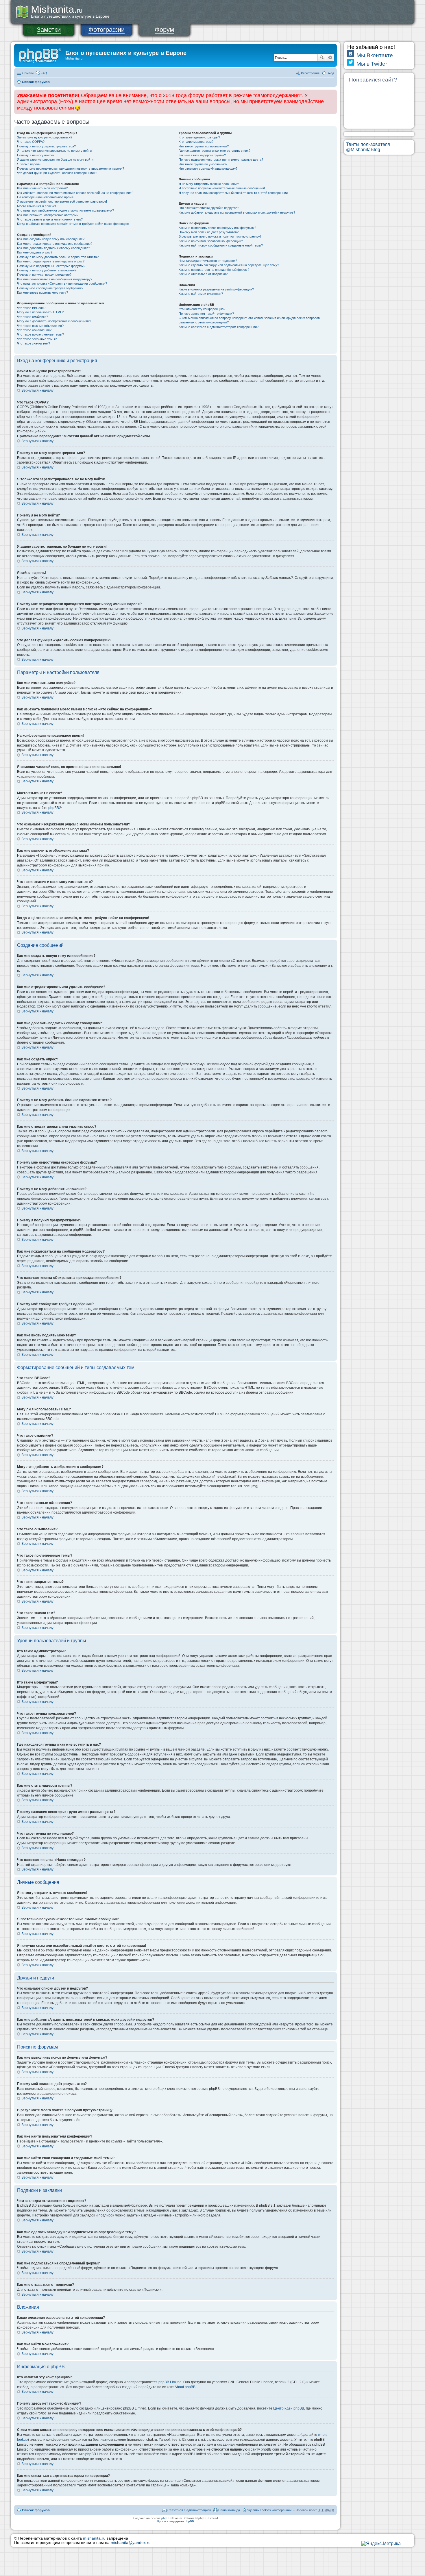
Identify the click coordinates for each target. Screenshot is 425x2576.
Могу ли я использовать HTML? (40, 312)
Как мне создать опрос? (35, 252)
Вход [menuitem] (330, 73)
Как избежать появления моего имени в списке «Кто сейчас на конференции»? (75, 193)
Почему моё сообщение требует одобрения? (50, 288)
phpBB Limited (170, 2382)
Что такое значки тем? (34, 343)
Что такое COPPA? (31, 142)
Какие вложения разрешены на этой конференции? (216, 289)
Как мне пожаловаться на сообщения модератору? (55, 279)
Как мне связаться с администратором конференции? (219, 327)
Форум (164, 30)
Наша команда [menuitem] (229, 2510)
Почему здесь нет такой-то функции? (206, 314)
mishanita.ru (94, 2538)
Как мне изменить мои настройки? (42, 188)
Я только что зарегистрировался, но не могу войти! (55, 151)
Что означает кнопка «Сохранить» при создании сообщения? (62, 284)
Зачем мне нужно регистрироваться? (45, 137)
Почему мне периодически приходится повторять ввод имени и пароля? (71, 168)
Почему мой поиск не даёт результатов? (209, 232)
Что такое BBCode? (31, 308)
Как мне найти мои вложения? (201, 294)
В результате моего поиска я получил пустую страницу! (220, 236)
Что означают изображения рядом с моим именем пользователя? (65, 210)
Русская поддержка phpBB (176, 2521)
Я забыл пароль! (29, 164)
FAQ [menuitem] (44, 73)
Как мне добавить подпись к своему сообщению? (53, 248)
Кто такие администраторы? (199, 137)
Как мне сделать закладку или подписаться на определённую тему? (229, 265)
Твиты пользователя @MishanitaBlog (368, 147)
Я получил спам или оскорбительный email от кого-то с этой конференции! (234, 193)
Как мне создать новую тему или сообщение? (51, 239)
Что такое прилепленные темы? (40, 334)
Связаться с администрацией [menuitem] (189, 2510)
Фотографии (107, 30)
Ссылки (28, 73)
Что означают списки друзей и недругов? (209, 208)
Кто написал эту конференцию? (202, 309)
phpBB (54, 808)
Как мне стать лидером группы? (202, 155)
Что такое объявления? (34, 330)
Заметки (49, 30)
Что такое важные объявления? (40, 326)
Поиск (322, 58)
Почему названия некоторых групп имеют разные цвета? (221, 160)
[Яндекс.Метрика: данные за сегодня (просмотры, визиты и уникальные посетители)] (381, 2544)
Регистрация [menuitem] (310, 73)
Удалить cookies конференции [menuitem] (269, 2510)
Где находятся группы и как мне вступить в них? (215, 151)
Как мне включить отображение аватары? (48, 215)
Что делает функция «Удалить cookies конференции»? (57, 173)
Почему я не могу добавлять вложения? (47, 270)
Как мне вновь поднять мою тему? (42, 292)
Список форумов (36, 82)
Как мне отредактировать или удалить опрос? (51, 261)
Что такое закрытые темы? (37, 339)
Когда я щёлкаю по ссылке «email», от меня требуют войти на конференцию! (73, 224)
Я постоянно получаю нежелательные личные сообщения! (222, 188)
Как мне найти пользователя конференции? (211, 241)
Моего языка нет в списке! (36, 206)
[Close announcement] (332, 94)
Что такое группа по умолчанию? (203, 164)
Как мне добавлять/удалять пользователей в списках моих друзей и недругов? (237, 212)
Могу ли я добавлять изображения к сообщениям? (54, 321)
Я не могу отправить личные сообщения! (209, 184)
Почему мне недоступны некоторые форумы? (51, 266)
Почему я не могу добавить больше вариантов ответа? (58, 257)
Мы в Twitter (372, 64)
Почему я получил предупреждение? (44, 275)
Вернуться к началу (37, 390)
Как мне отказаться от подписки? (203, 274)
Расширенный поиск (330, 58)
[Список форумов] (40, 55)
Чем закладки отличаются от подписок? (208, 261)
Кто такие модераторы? (196, 142)
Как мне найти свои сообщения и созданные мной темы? (221, 245)
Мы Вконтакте (375, 55)
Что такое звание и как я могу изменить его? (50, 219)
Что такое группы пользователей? (204, 146)
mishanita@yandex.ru (131, 2543)
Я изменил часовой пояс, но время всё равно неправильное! (62, 201)
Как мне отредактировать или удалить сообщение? (55, 244)
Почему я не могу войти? (36, 155)
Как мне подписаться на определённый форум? (214, 270)
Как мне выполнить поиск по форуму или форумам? (217, 228)
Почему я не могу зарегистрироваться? (46, 146)
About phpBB (185, 2387)
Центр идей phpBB (289, 2408)
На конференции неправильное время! (46, 197)
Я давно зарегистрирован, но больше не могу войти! (56, 160)
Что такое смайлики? (33, 317)
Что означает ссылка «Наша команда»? (208, 168)
